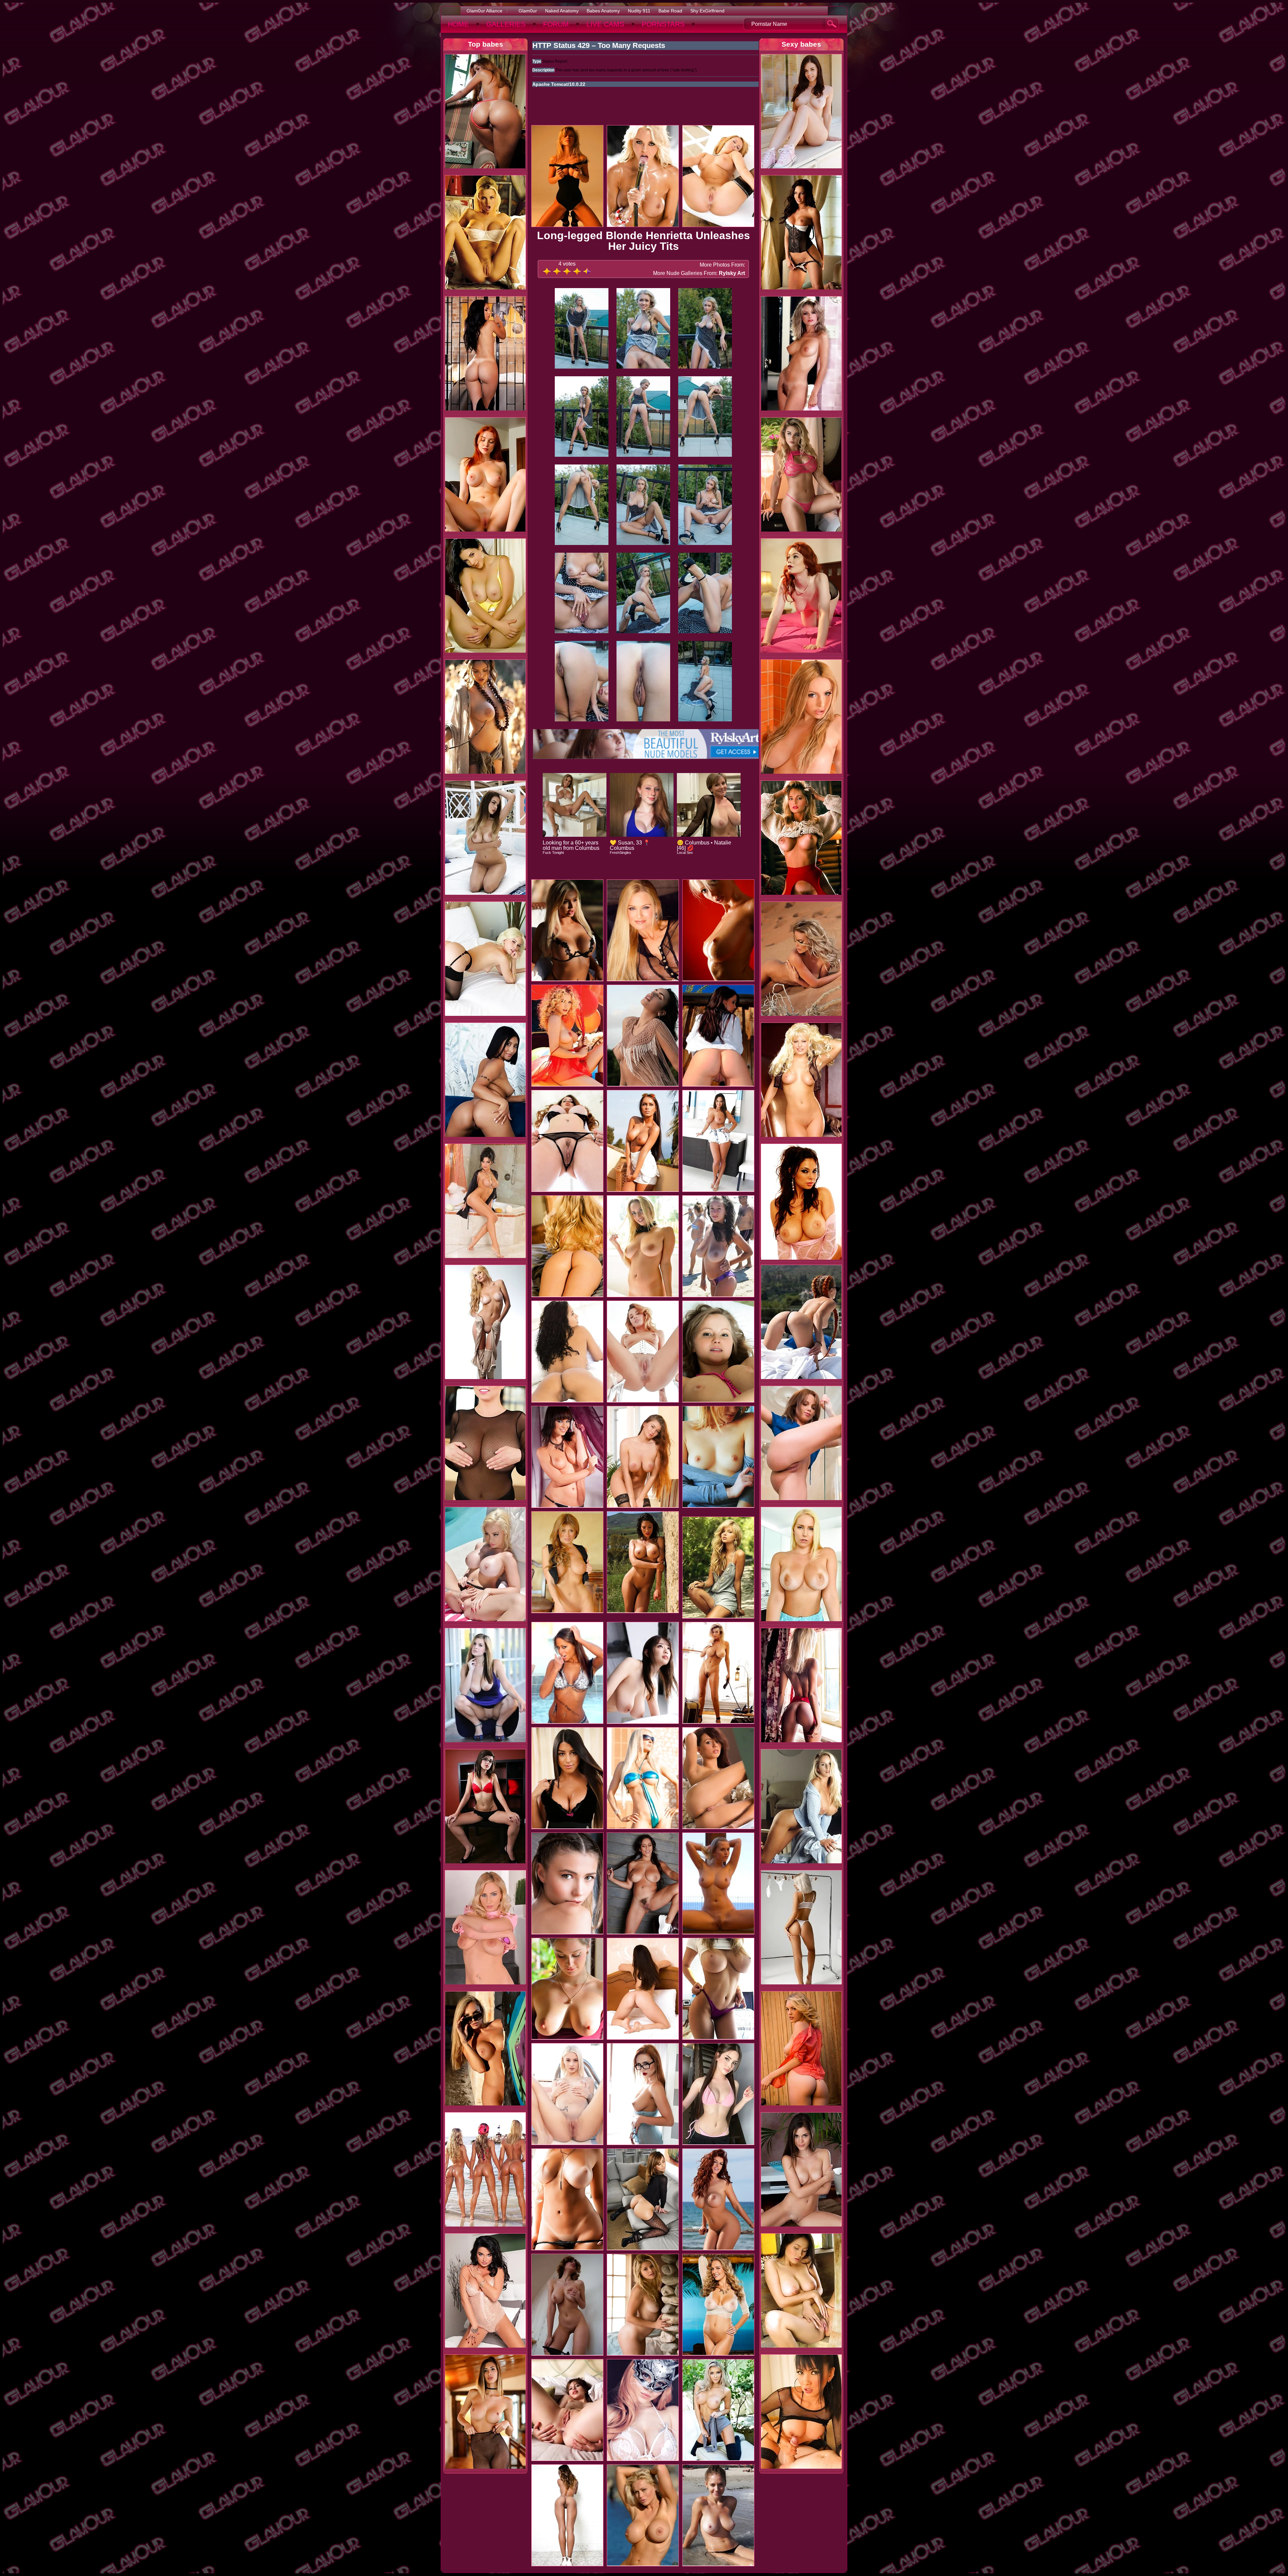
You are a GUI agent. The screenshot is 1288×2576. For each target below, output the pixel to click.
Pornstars (663, 24)
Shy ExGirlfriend (707, 11)
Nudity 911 (639, 11)
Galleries (506, 24)
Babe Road (670, 11)
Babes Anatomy (603, 11)
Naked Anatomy (562, 11)
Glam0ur (528, 11)
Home (458, 24)
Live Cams (605, 24)
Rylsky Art (732, 273)
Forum (556, 24)
